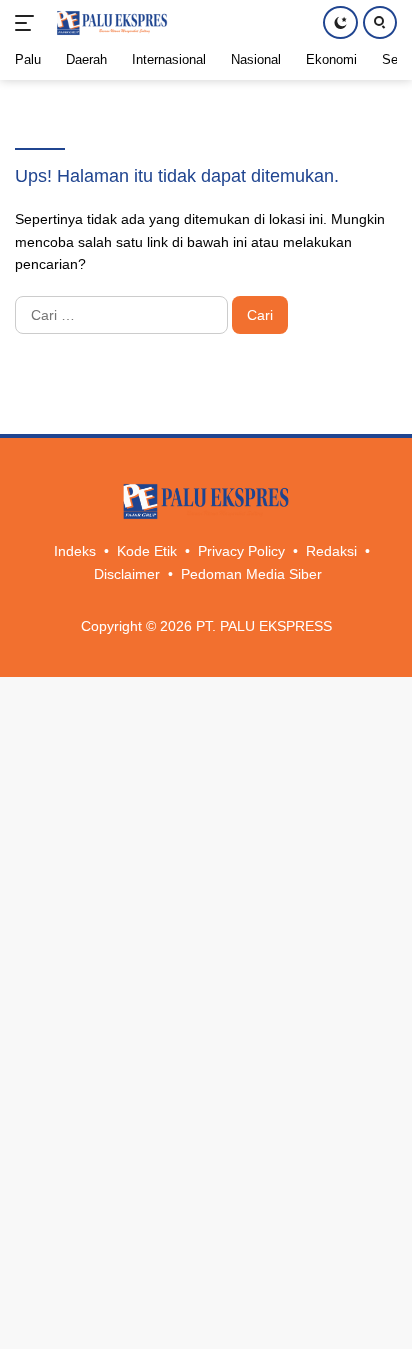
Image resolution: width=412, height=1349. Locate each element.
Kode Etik (147, 551)
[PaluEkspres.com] (109, 23)
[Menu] (28, 23)
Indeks (75, 551)
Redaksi (331, 551)
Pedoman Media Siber (251, 574)
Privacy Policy (241, 551)
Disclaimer (127, 574)
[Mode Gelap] (340, 22)
